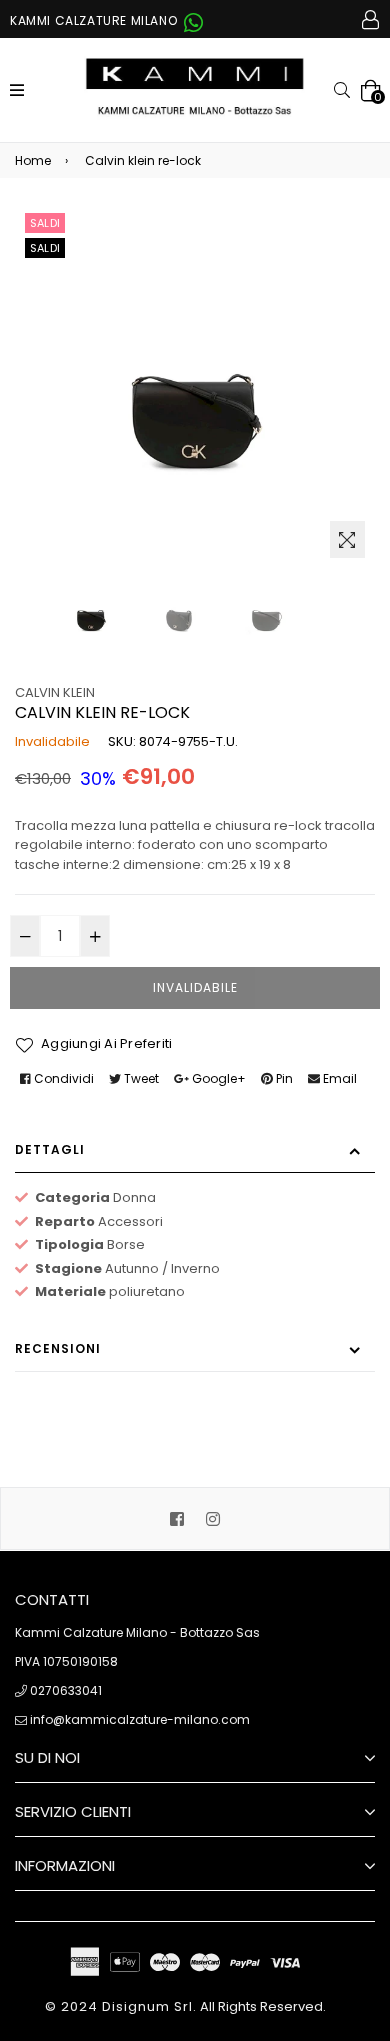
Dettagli (50, 1149)
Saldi (45, 223)
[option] (91, 613)
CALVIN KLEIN (55, 692)
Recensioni (58, 1348)
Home (33, 160)
